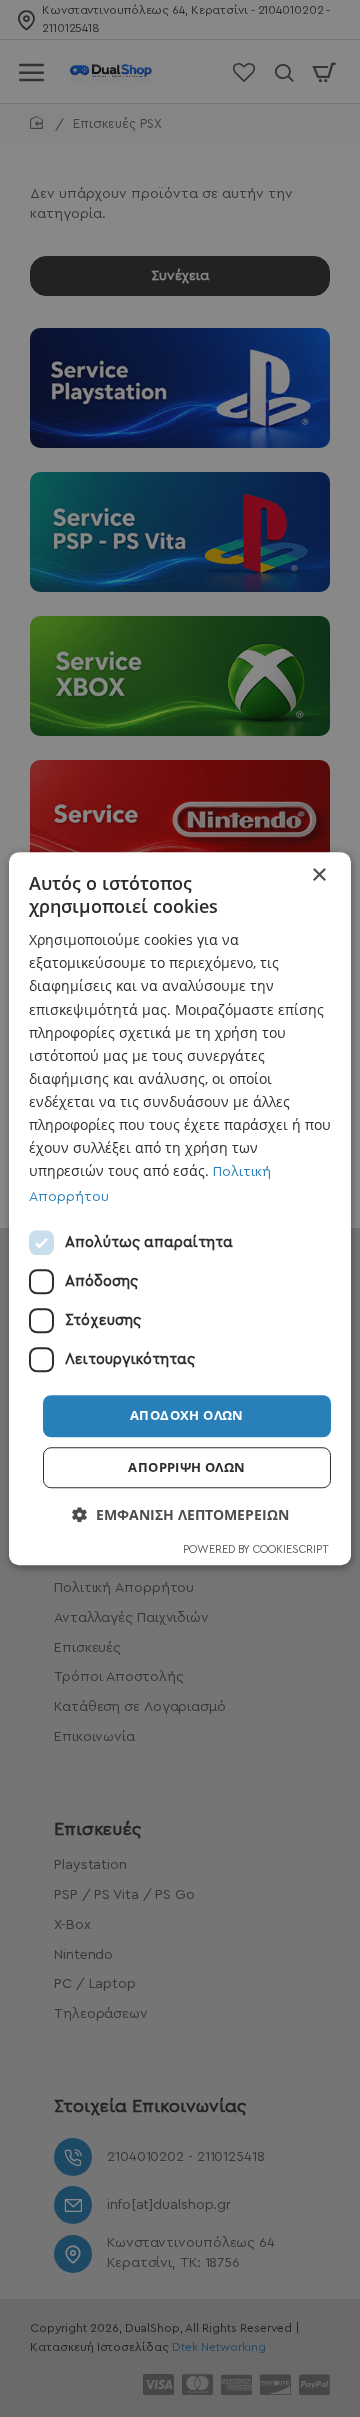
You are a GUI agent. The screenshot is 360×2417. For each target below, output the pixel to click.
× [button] (318, 875)
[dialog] (180, 1209)
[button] (180, 1514)
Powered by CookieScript (256, 1549)
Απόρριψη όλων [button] (186, 1467)
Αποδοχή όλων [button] (187, 1416)
